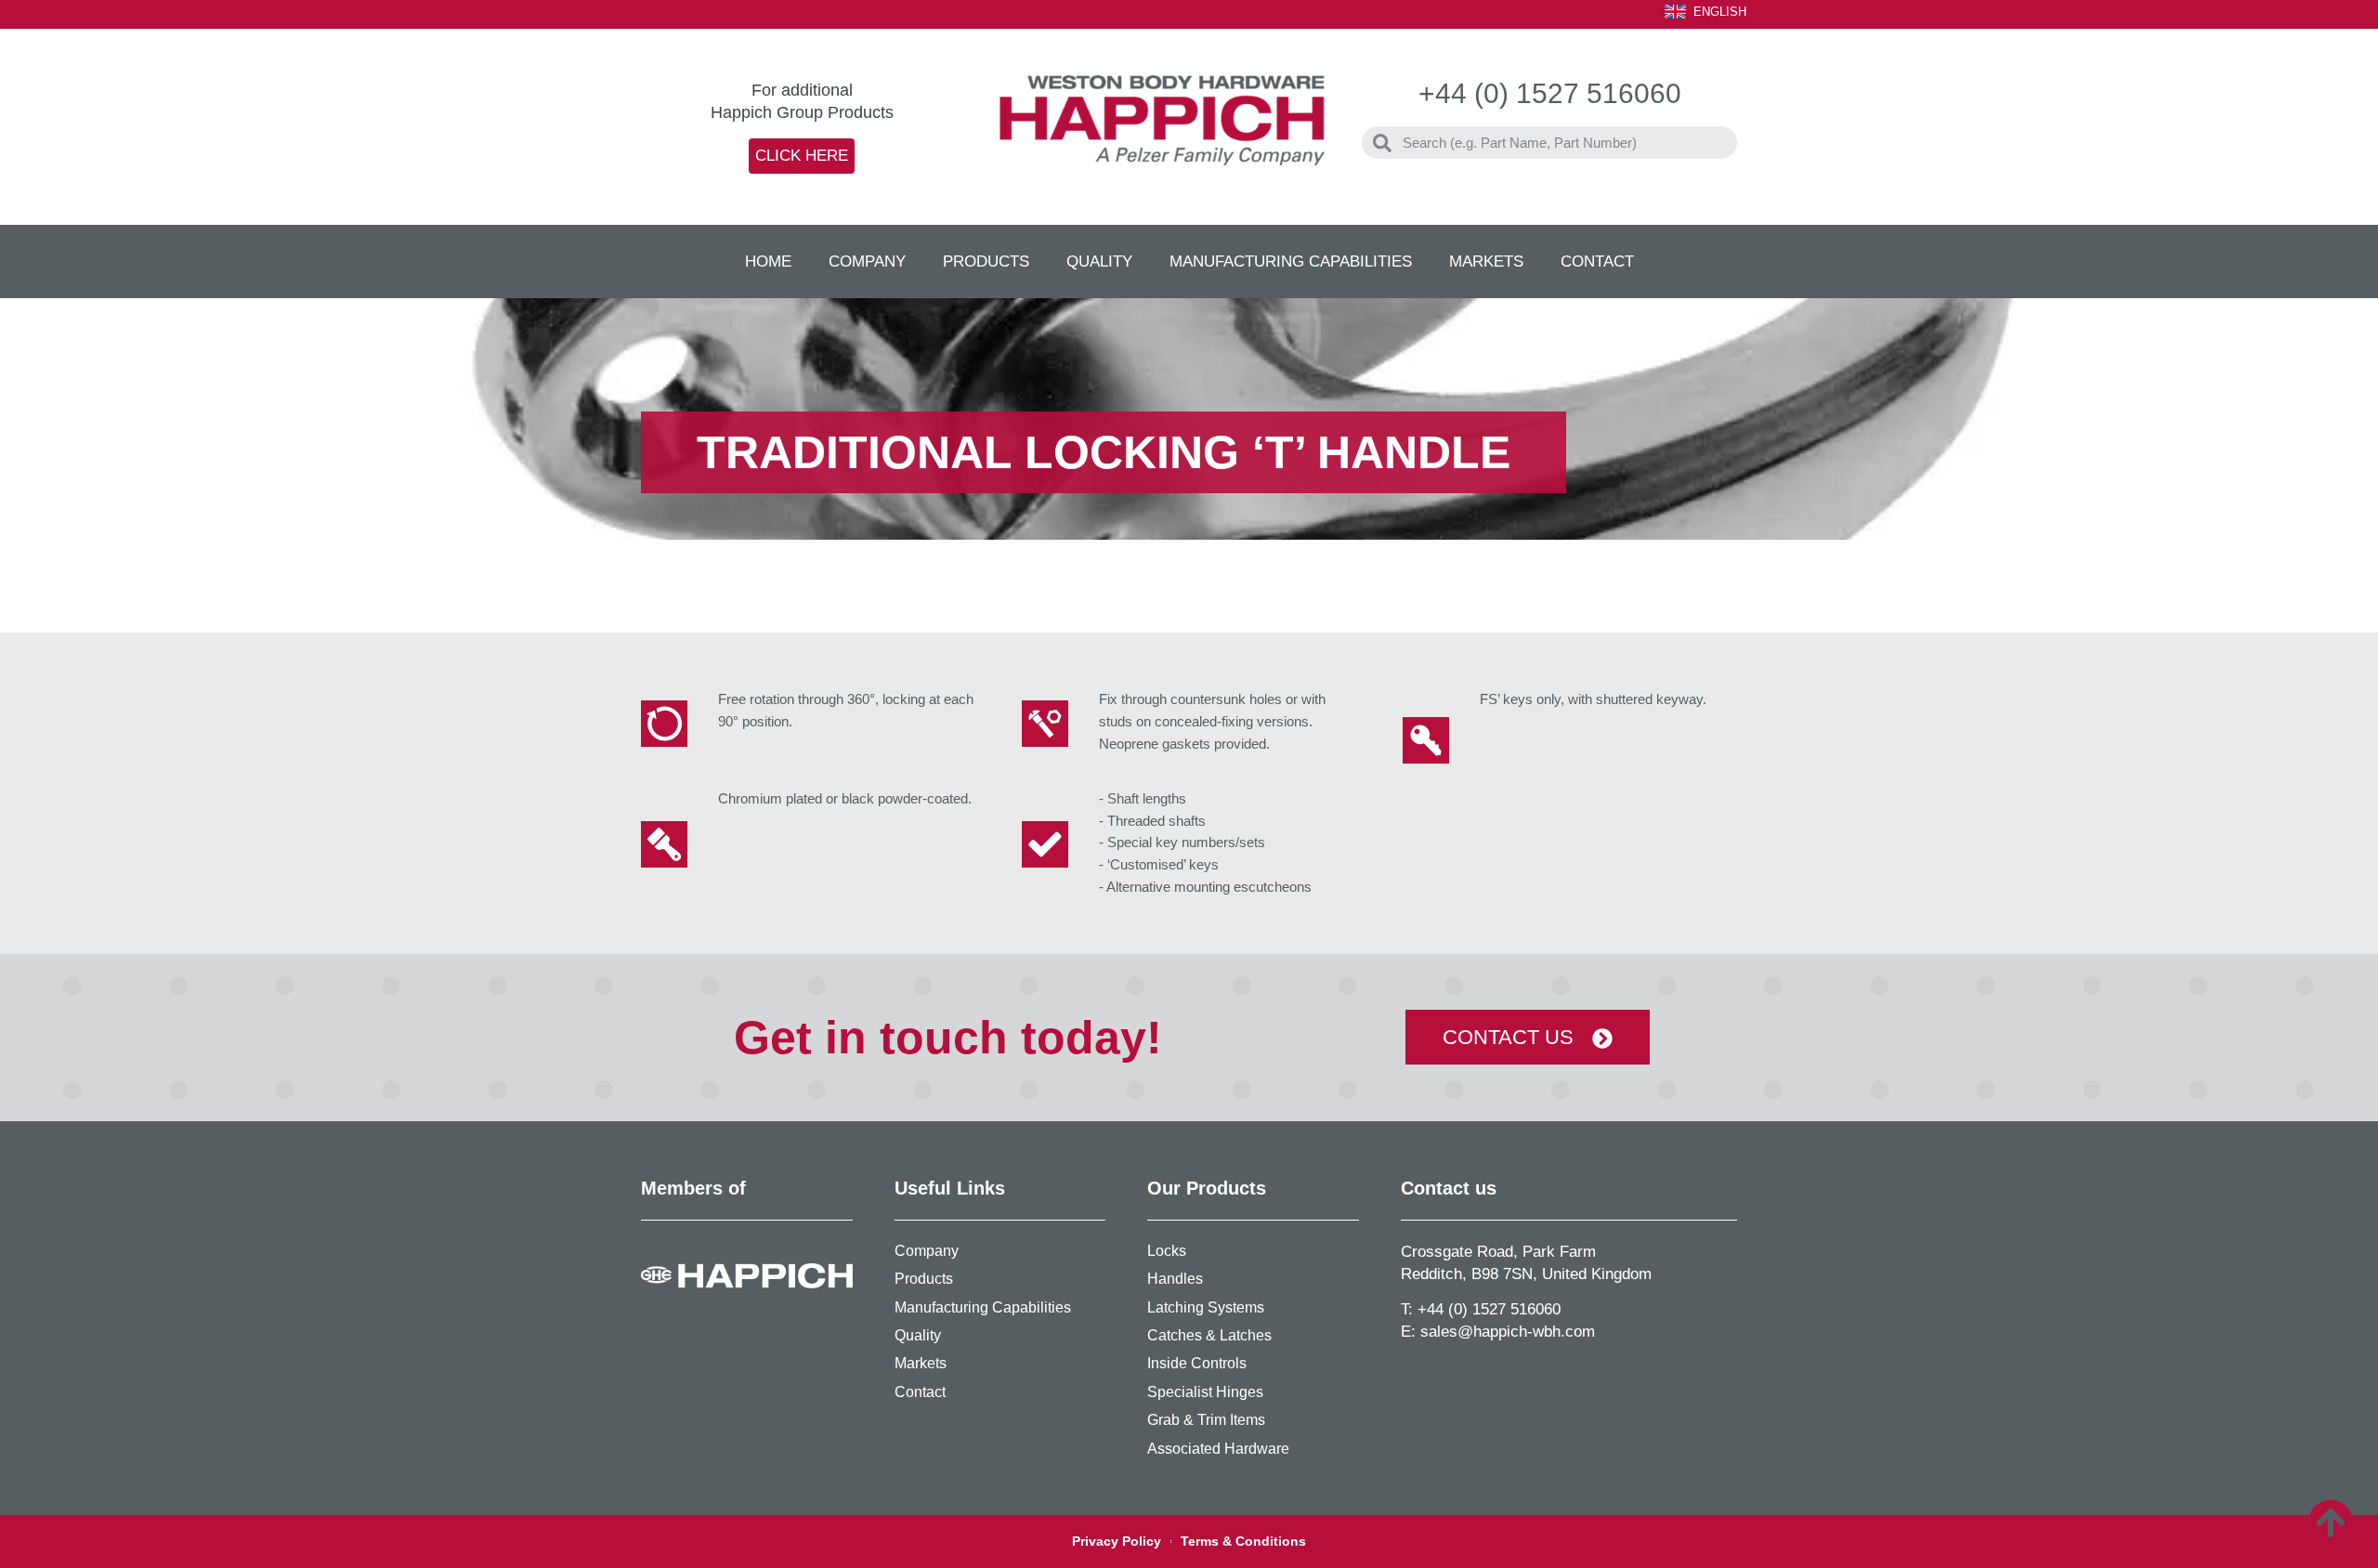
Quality (1099, 261)
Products (986, 261)
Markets (1486, 261)
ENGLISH (1720, 12)
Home (768, 261)
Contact (1597, 261)
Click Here (802, 156)
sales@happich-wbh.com (1508, 1332)
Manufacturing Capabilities (1291, 261)
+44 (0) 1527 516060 (1489, 1309)
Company (867, 261)
